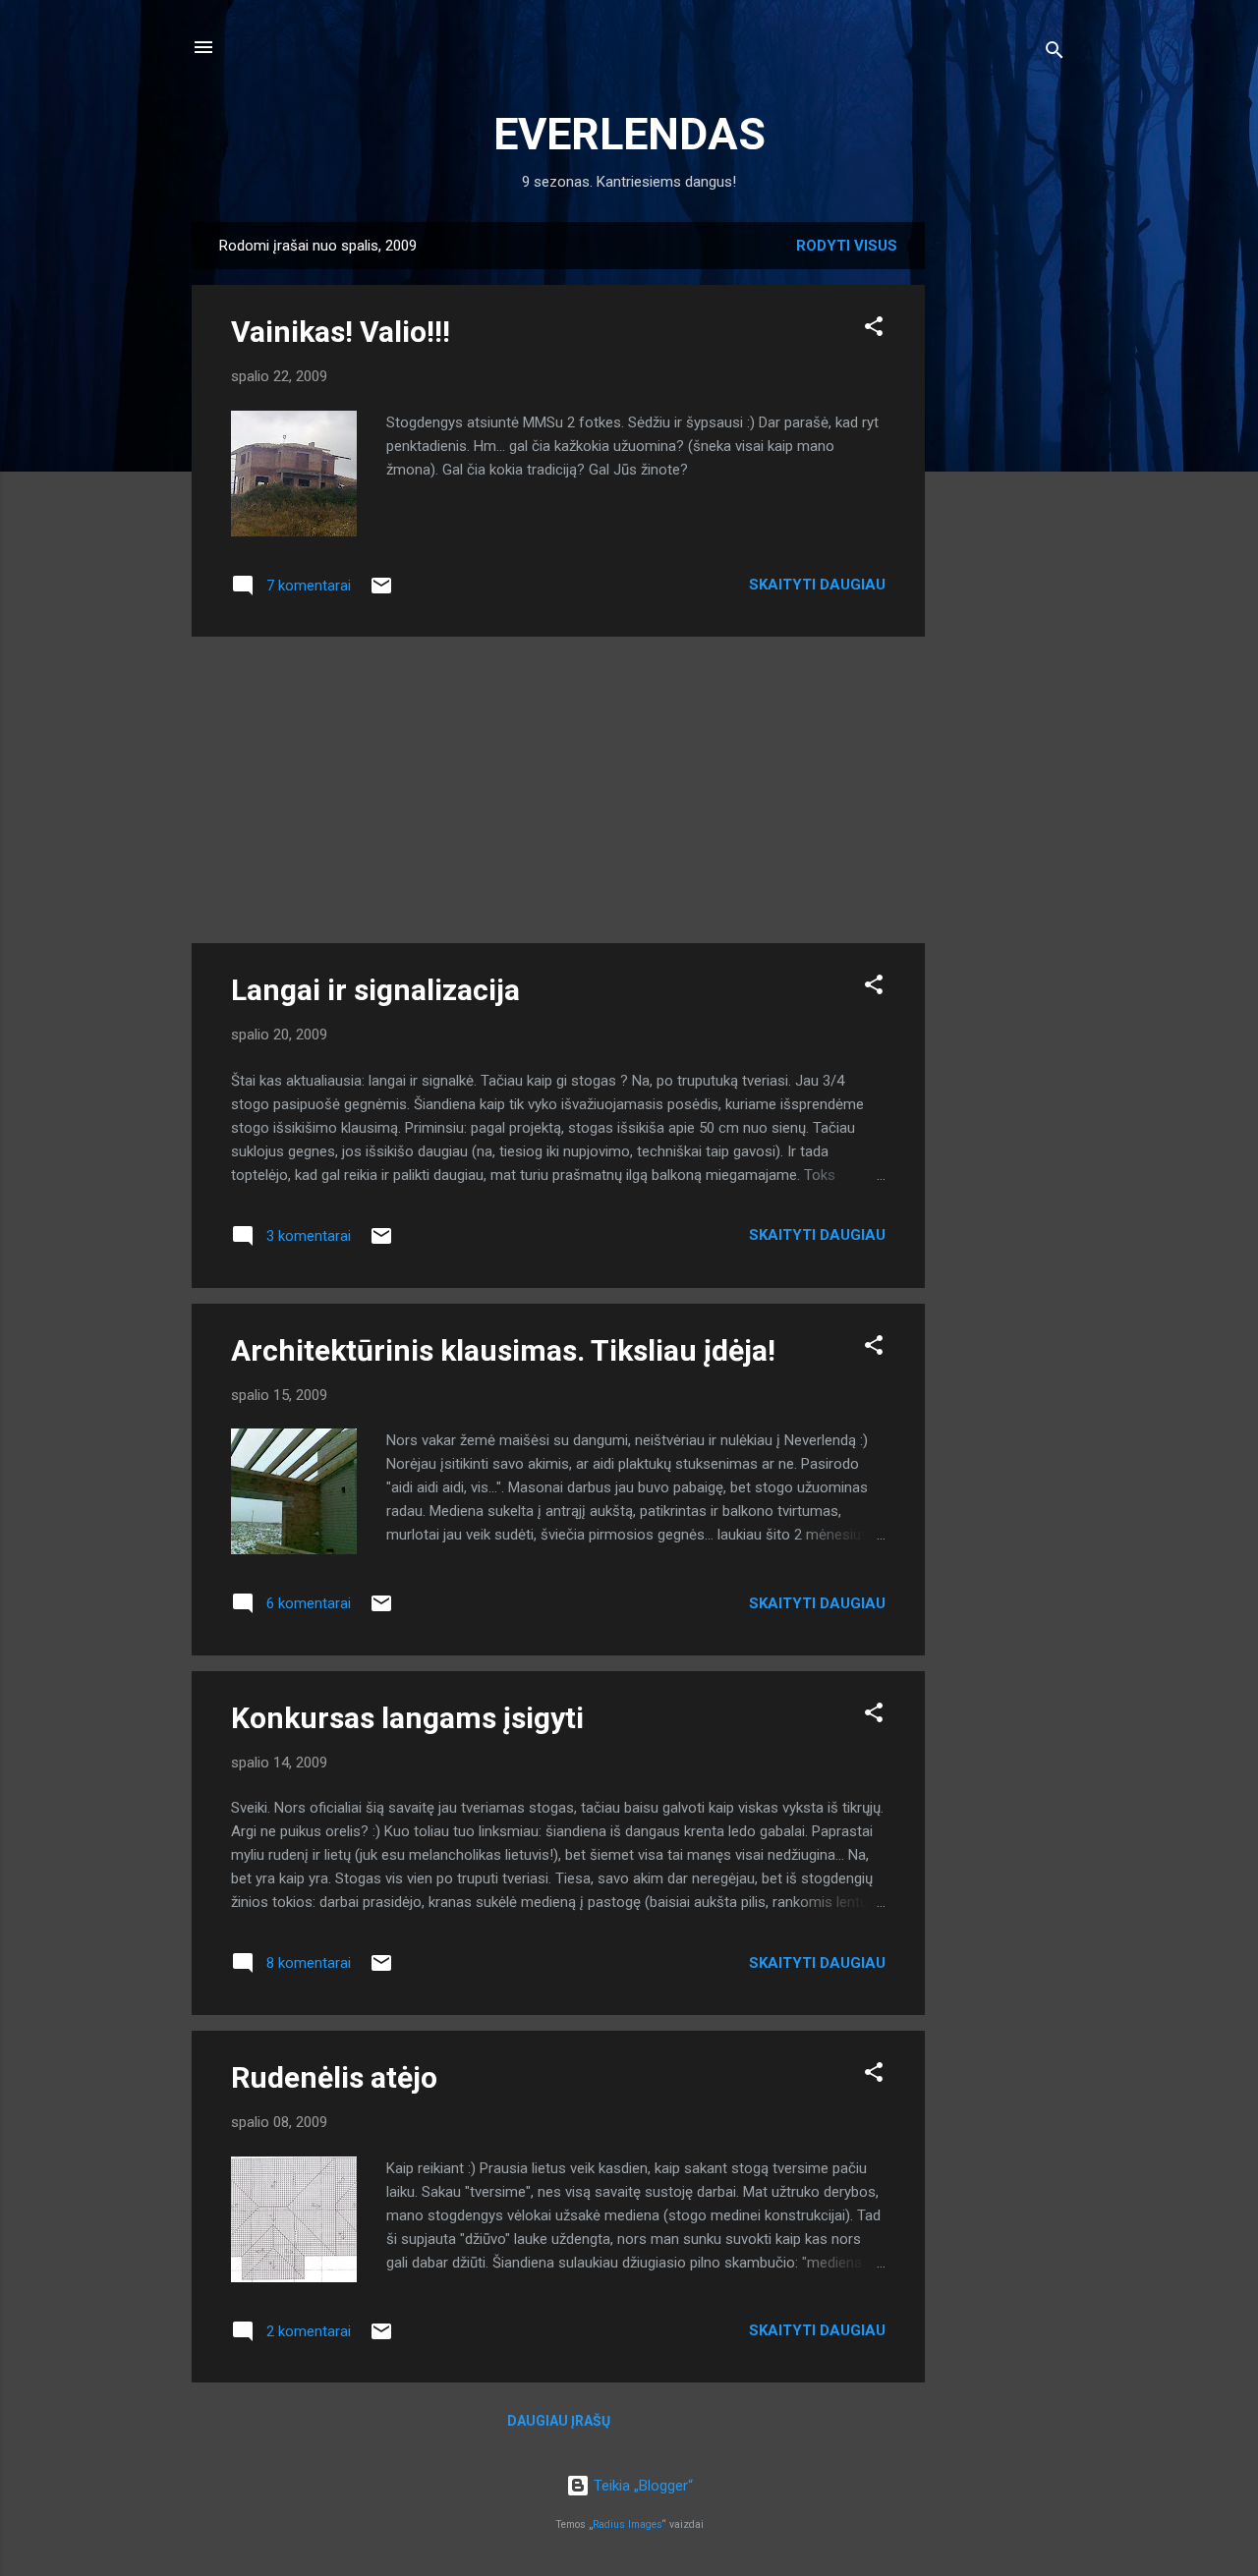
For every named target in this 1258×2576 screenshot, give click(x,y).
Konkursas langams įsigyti (407, 1718)
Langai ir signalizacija (375, 990)
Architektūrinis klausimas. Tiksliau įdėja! (503, 1350)
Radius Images (628, 2524)
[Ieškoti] (1055, 54)
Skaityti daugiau (817, 585)
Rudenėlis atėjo (334, 2077)
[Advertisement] (1003, 517)
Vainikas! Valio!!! (341, 332)
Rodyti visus (847, 246)
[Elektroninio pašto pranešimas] (381, 592)
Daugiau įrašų (559, 2421)
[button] (874, 330)
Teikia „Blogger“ (641, 2486)
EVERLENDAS (629, 134)
